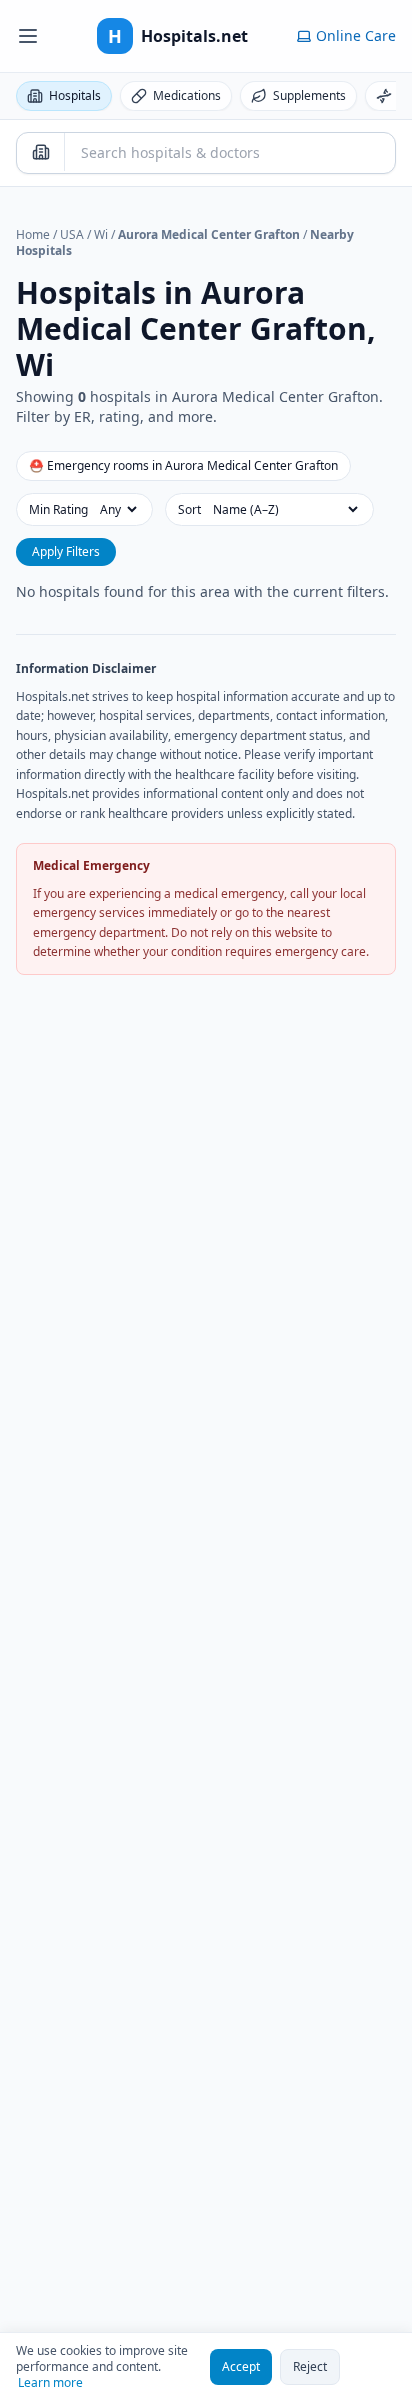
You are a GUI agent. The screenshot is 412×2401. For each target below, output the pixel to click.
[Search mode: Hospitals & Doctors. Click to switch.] (41, 152)
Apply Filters (66, 551)
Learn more (50, 2383)
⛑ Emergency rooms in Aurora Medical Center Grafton (183, 465)
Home (33, 234)
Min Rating (58, 510)
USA (72, 234)
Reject (310, 2366)
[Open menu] (28, 36)
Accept (241, 2366)
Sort (189, 510)
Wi (101, 234)
